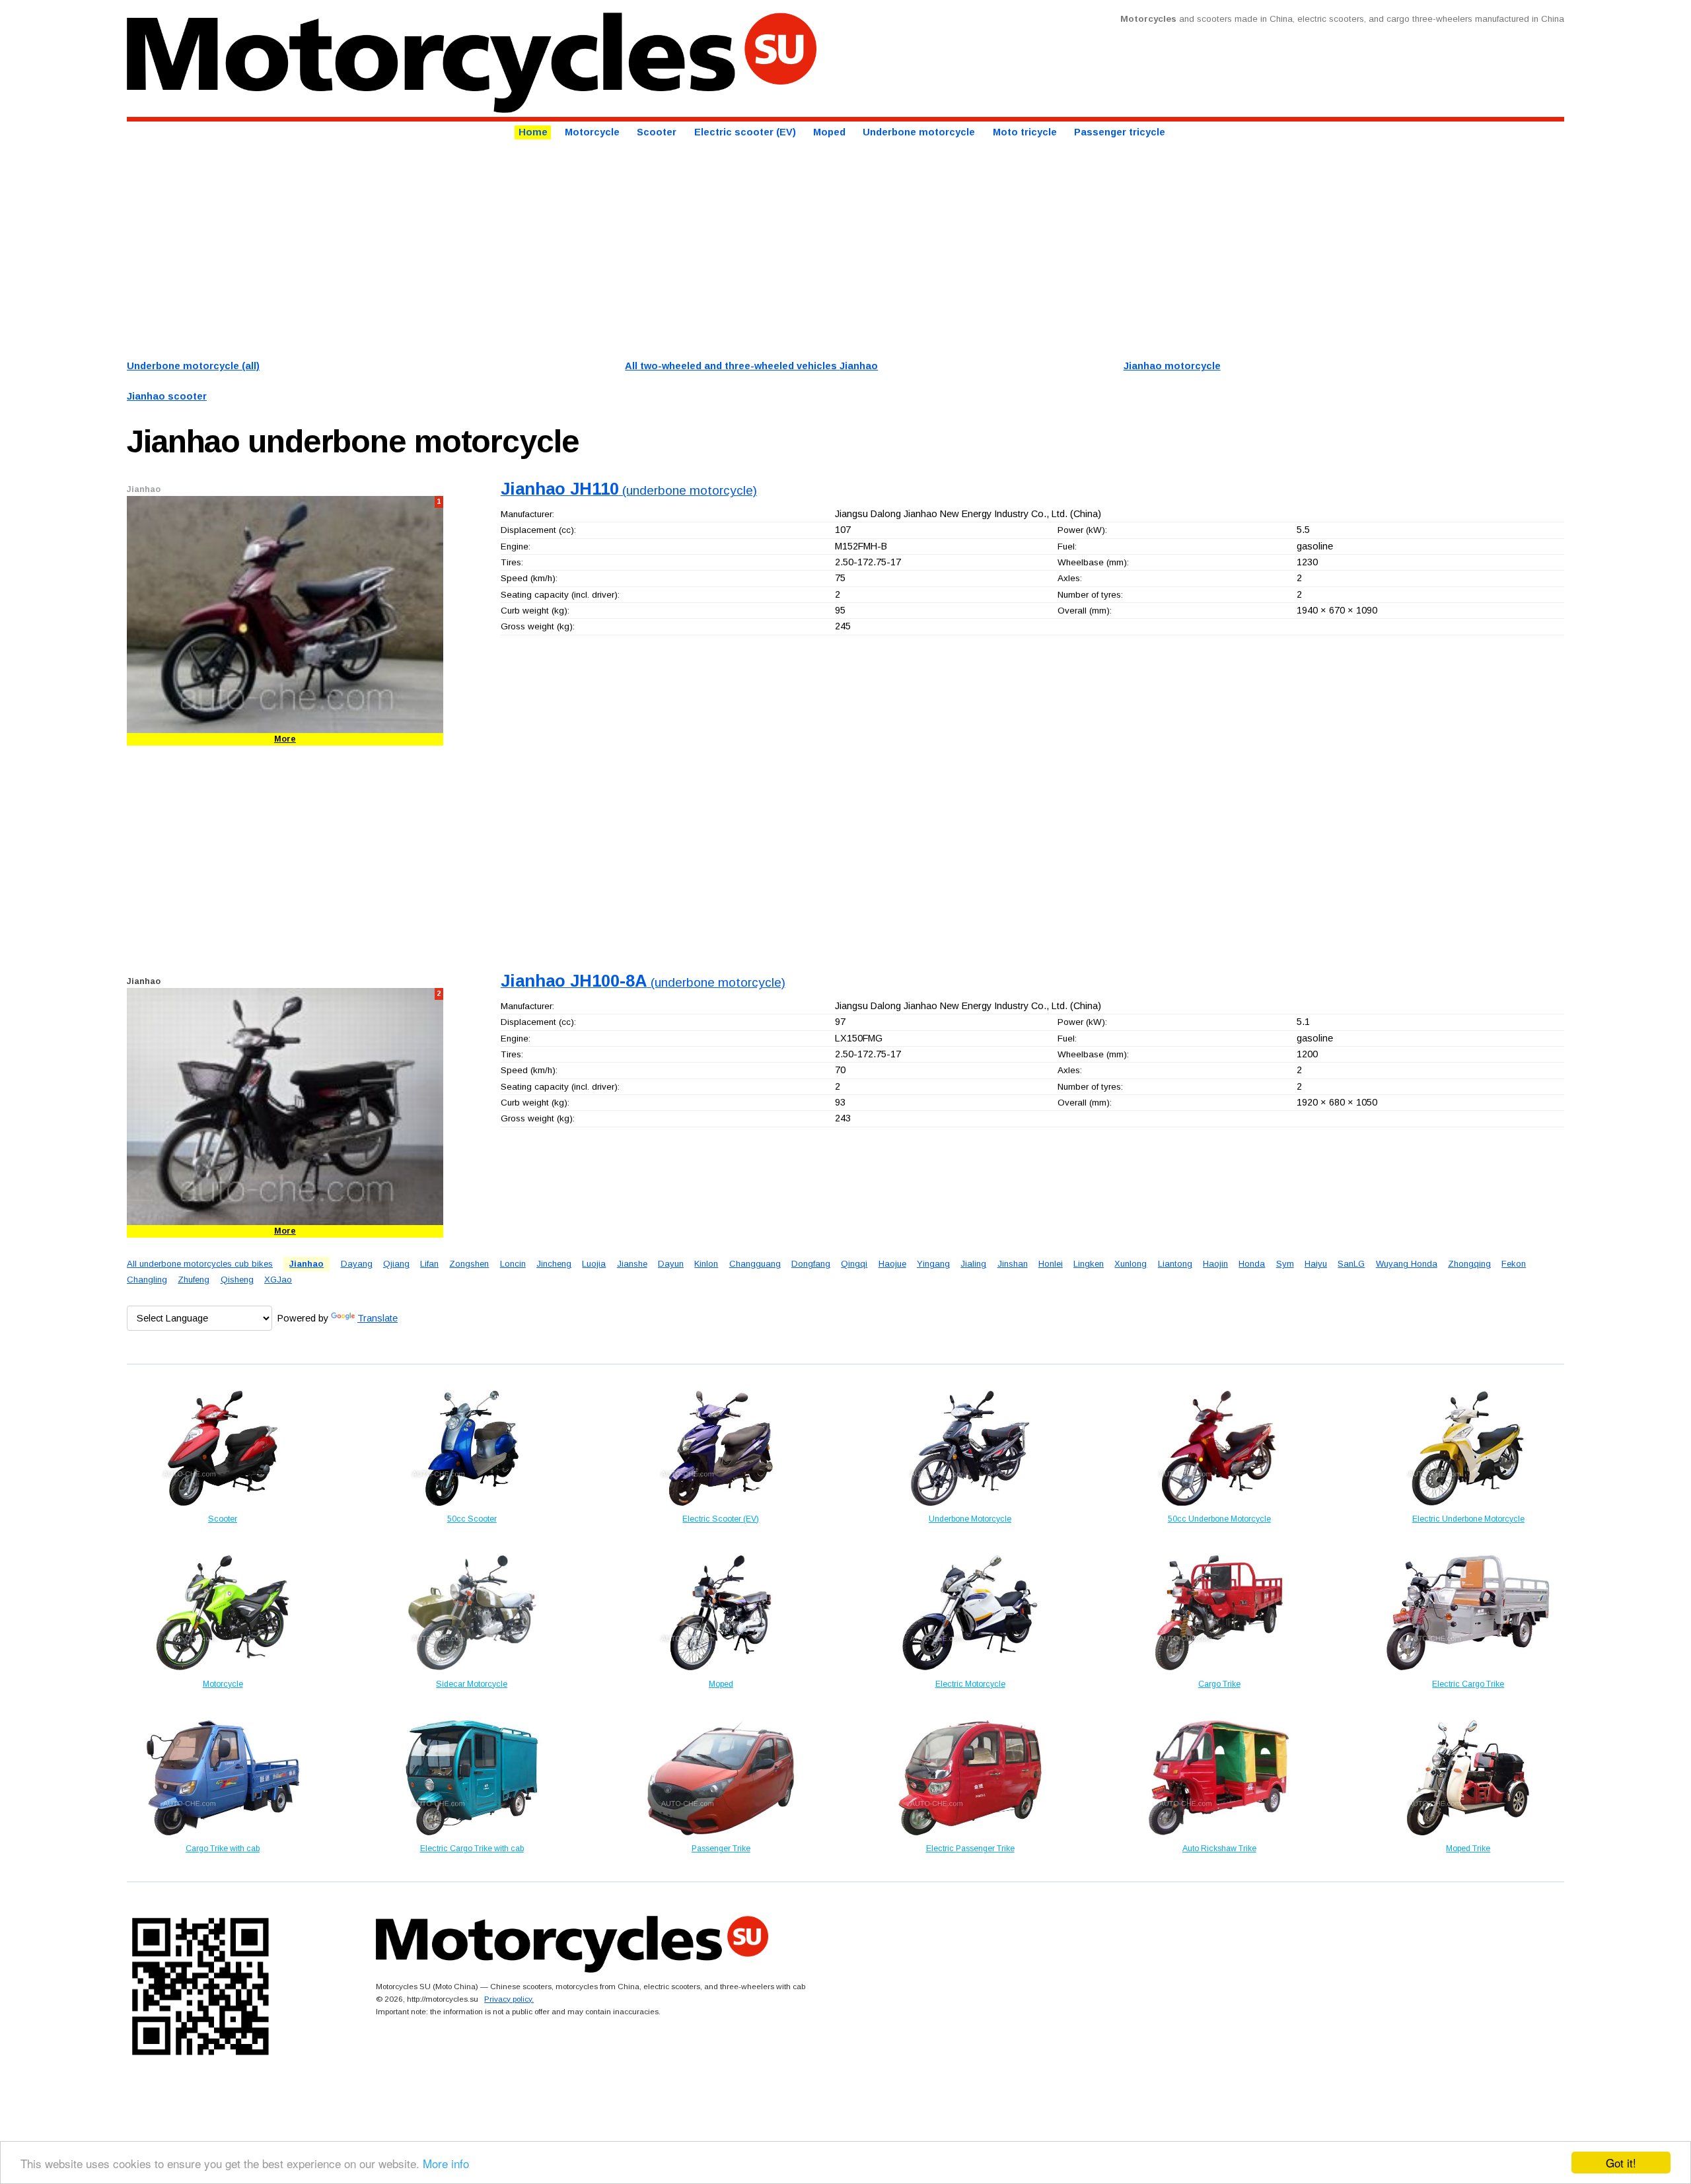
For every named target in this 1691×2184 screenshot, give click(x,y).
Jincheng (554, 1264)
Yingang (933, 1264)
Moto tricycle (1025, 133)
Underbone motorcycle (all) (193, 366)
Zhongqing (1469, 1264)
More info (446, 2163)
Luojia (594, 1264)
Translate (378, 1318)
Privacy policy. (509, 1999)
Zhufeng (194, 1280)
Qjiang (396, 1264)
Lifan (429, 1264)
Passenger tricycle (1120, 133)
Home (533, 133)
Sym (1285, 1264)
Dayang (357, 1264)
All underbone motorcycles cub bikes (200, 1264)
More (285, 739)
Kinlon (706, 1264)
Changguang (755, 1264)
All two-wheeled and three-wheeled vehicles (751, 366)
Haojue (892, 1264)
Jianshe (632, 1264)
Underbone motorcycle (919, 133)
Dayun (671, 1264)
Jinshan (1013, 1264)
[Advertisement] (523, 248)
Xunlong (1131, 1264)
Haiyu (1316, 1264)
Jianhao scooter (167, 396)
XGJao (278, 1280)
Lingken (1089, 1264)
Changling (147, 1280)
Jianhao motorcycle (1172, 366)
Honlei (1051, 1264)
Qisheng (237, 1280)
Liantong (1175, 1264)
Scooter (657, 133)
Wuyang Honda (1407, 1264)
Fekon (1514, 1264)
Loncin (513, 1264)
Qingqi (854, 1264)
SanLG (1351, 1264)
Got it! (1621, 2163)
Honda (1252, 1264)
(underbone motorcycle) (629, 490)
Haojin (1215, 1264)
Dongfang (811, 1264)
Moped (829, 133)
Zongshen (469, 1264)
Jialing (973, 1264)
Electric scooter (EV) (745, 133)
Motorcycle (592, 133)
